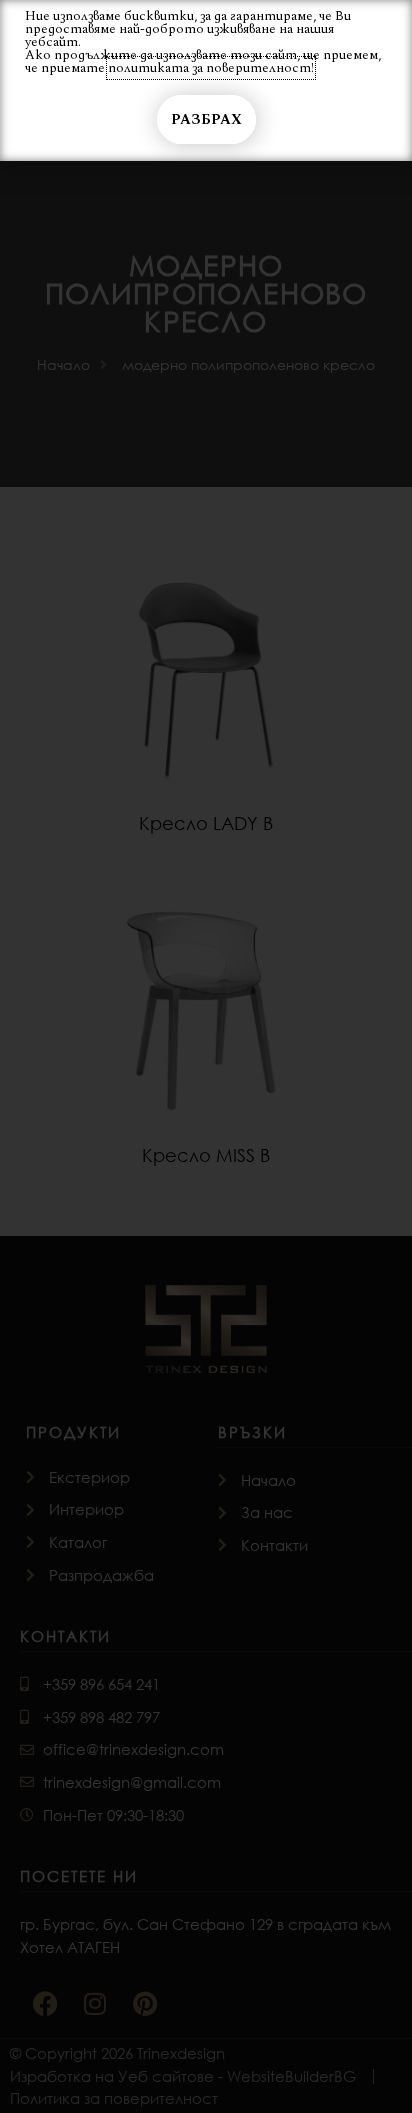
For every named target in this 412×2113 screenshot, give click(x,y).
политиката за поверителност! (211, 68)
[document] (206, 1056)
